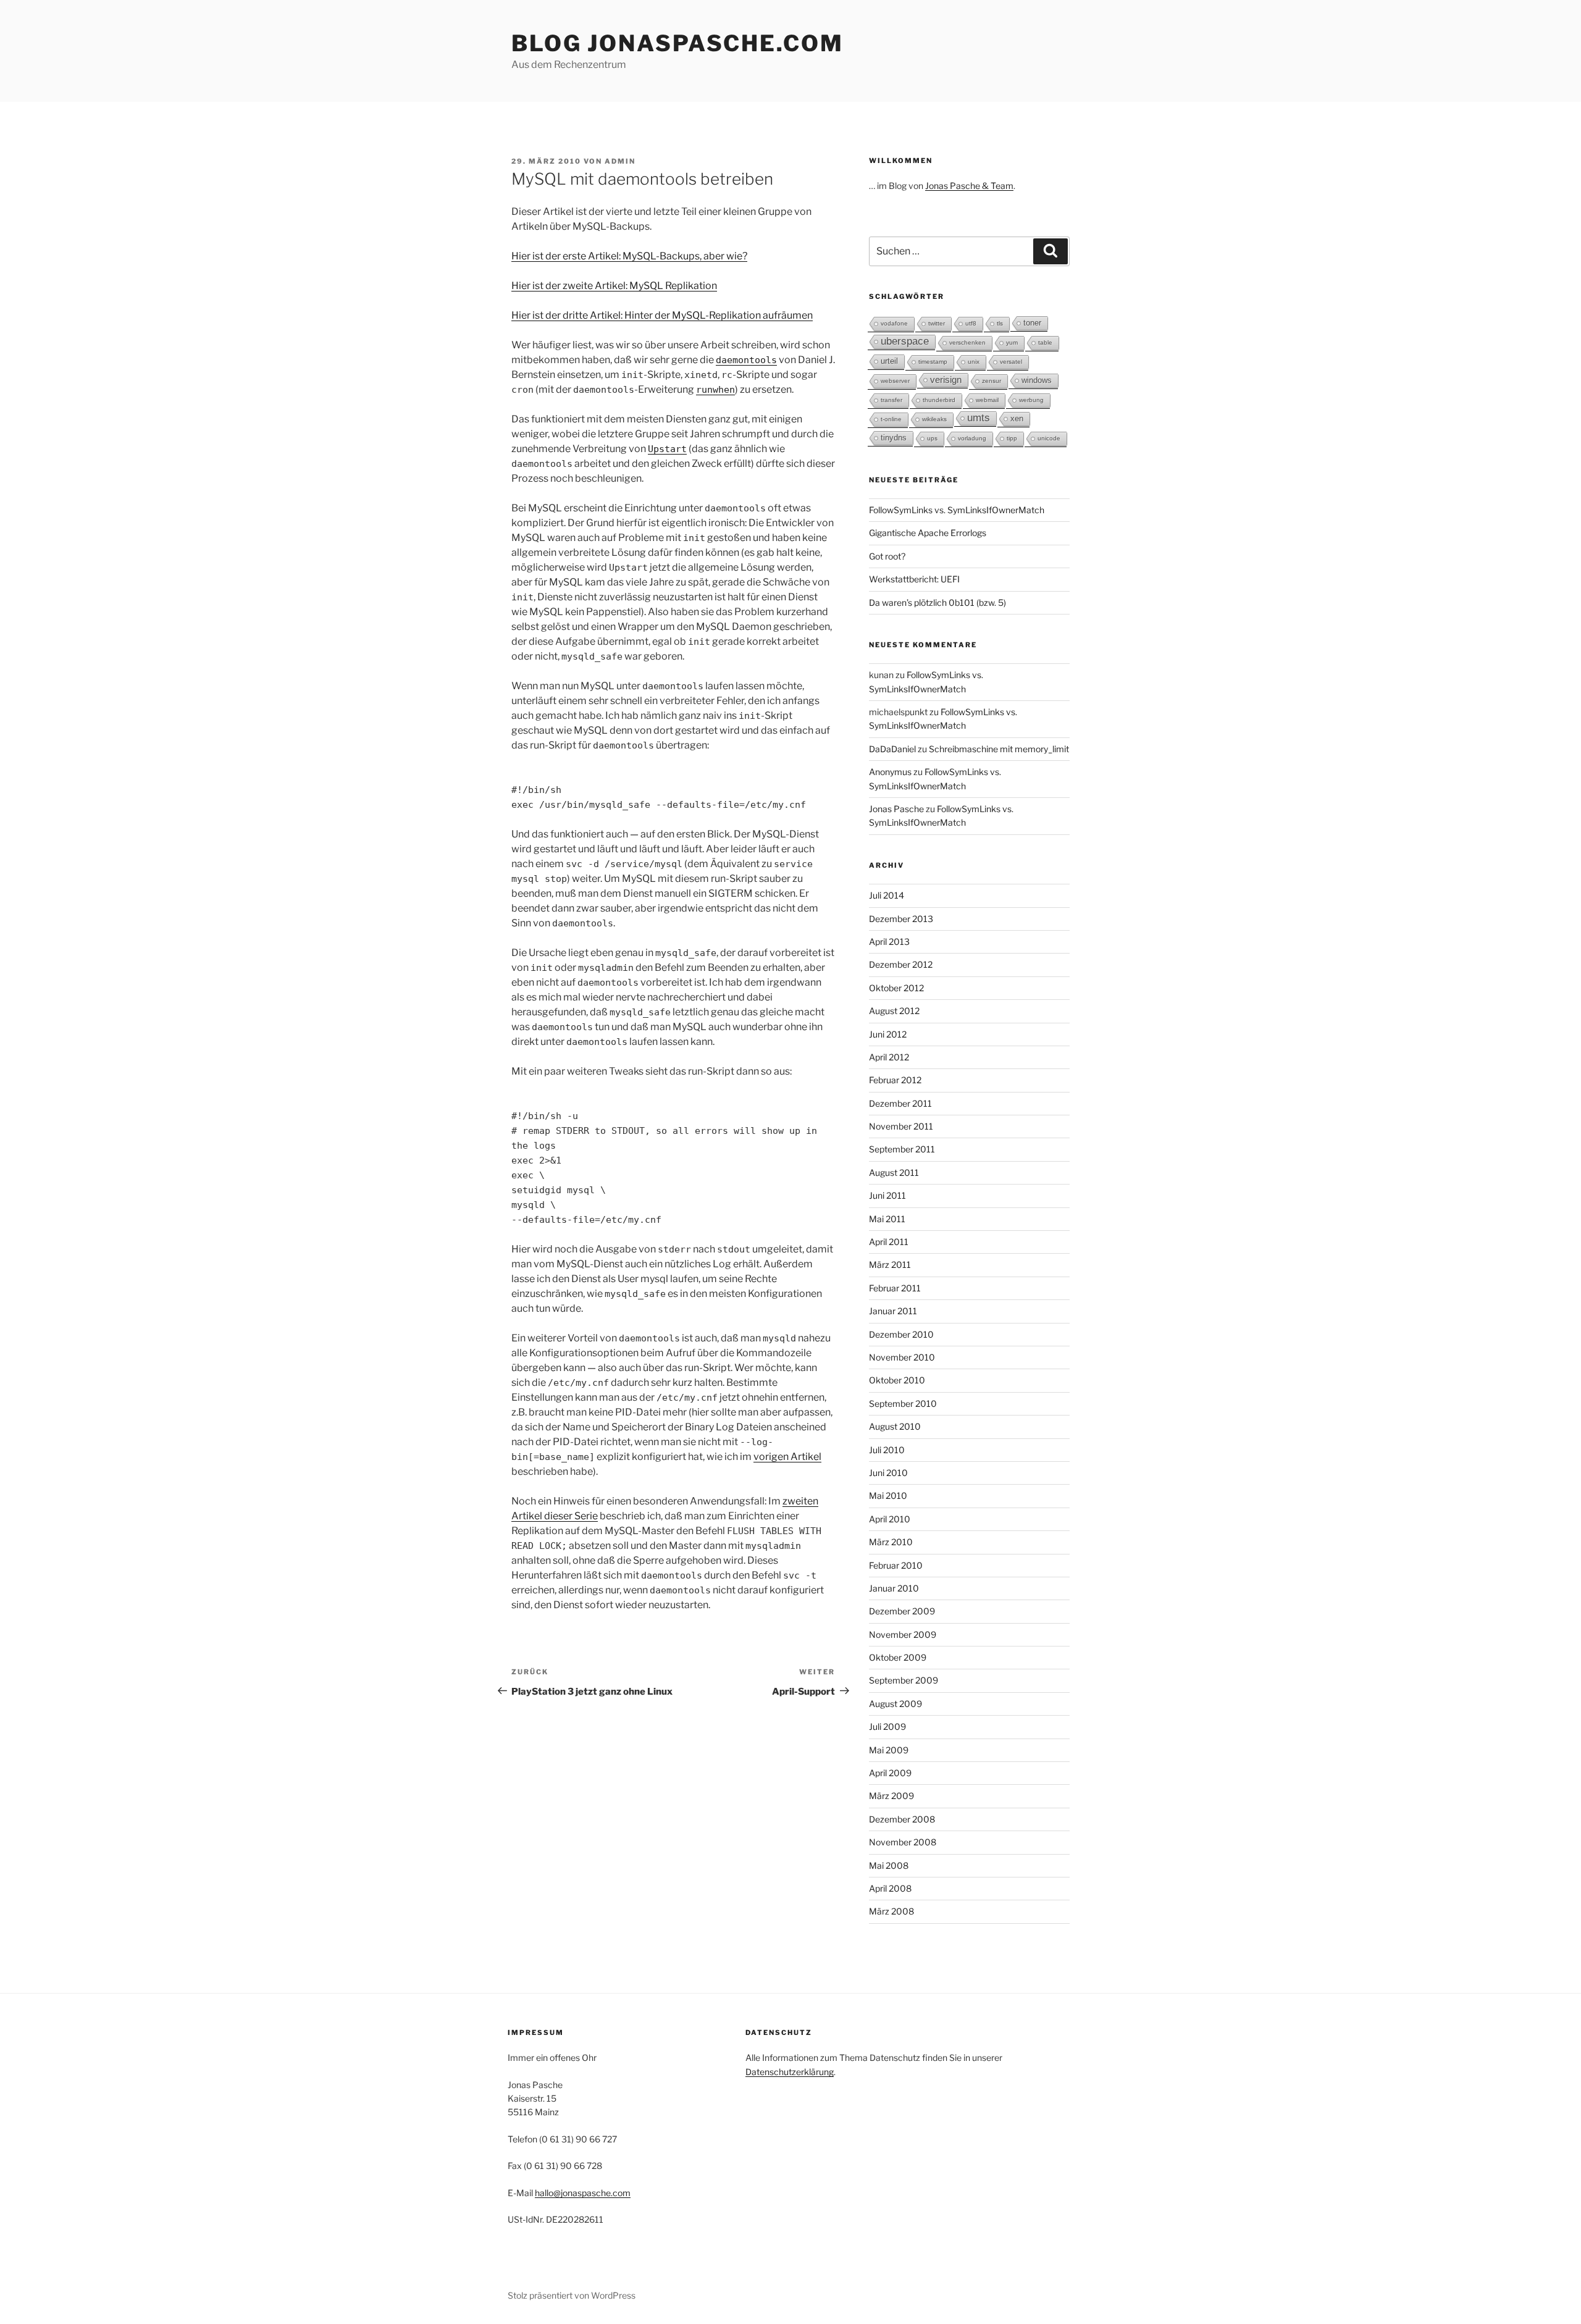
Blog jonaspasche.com (677, 43)
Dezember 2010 (901, 1334)
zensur (992, 381)
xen (1017, 418)
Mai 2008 (889, 1865)
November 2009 (903, 1634)
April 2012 (889, 1057)
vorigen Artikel (787, 1457)
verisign (946, 380)
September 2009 (904, 1680)
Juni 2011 (887, 1195)
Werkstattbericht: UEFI (914, 579)
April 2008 (890, 1888)
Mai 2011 (887, 1219)
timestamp (933, 362)
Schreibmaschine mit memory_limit (999, 749)
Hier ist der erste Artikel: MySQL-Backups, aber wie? (629, 256)
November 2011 (901, 1126)
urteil (889, 361)
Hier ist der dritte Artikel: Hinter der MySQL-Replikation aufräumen (662, 315)
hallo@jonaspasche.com (583, 2193)
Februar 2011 (895, 1288)
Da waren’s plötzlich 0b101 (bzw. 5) (937, 602)
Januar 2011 (893, 1311)
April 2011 (889, 1242)
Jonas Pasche (896, 809)
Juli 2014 (887, 895)
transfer (891, 400)
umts (979, 418)
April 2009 (890, 1773)
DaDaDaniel (892, 749)
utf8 (971, 323)
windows (1037, 380)
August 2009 (895, 1704)
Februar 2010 (896, 1565)
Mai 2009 (889, 1750)
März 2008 (891, 1911)
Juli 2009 (887, 1726)
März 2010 (891, 1542)
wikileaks (934, 419)
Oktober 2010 (897, 1380)
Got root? (887, 556)
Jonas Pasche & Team (969, 186)
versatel (1011, 362)
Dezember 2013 (901, 919)
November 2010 (902, 1357)
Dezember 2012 (901, 964)
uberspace (905, 341)
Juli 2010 (887, 1450)
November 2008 (903, 1842)
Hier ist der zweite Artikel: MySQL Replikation (614, 286)
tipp (1012, 438)
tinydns (894, 438)
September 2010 (903, 1403)
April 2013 (889, 942)
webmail (987, 400)
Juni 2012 (888, 1034)
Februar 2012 (895, 1080)
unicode (1049, 438)
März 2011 (890, 1265)
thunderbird (939, 400)
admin (620, 161)
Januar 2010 (894, 1588)
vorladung (972, 438)
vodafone (894, 323)
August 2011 (894, 1172)
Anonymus (890, 772)
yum (1012, 342)
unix (974, 362)
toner (1032, 323)
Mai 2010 (888, 1495)
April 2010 (890, 1519)
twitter (937, 323)
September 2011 (902, 1149)
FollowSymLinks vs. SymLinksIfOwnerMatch (957, 510)
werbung (1031, 400)
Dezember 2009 (902, 1611)
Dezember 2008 (902, 1819)
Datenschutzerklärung (790, 2072)
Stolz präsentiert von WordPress (572, 2295)
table (1045, 342)
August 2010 (895, 1426)
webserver (895, 381)
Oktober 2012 (896, 988)
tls (1000, 323)
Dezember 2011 (900, 1103)
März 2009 (891, 1796)
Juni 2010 (888, 1473)
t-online (891, 419)
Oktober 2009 (898, 1657)
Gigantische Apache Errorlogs (928, 533)
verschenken (967, 342)
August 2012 (894, 1011)
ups (932, 438)
